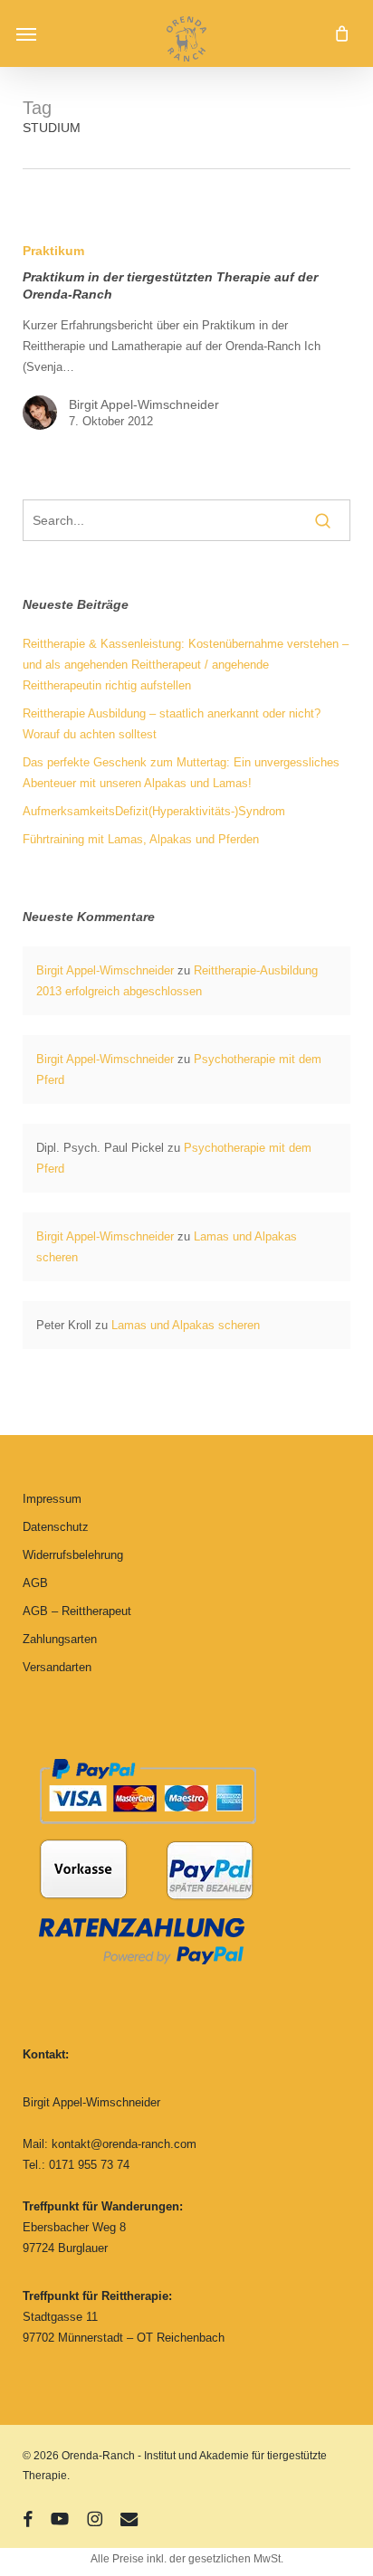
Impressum (52, 1499)
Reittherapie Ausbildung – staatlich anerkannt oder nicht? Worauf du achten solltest (172, 724)
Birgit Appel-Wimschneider (144, 404)
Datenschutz (56, 1527)
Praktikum (53, 251)
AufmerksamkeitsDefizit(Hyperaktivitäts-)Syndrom (154, 811)
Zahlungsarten (60, 1639)
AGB (35, 1583)
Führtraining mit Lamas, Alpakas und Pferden (141, 839)
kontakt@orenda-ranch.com (124, 2144)
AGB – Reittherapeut (77, 1611)
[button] (26, 33)
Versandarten (57, 1667)
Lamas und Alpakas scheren (186, 1325)
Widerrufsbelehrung (73, 1555)
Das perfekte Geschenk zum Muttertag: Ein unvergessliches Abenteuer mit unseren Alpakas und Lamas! (181, 773)
